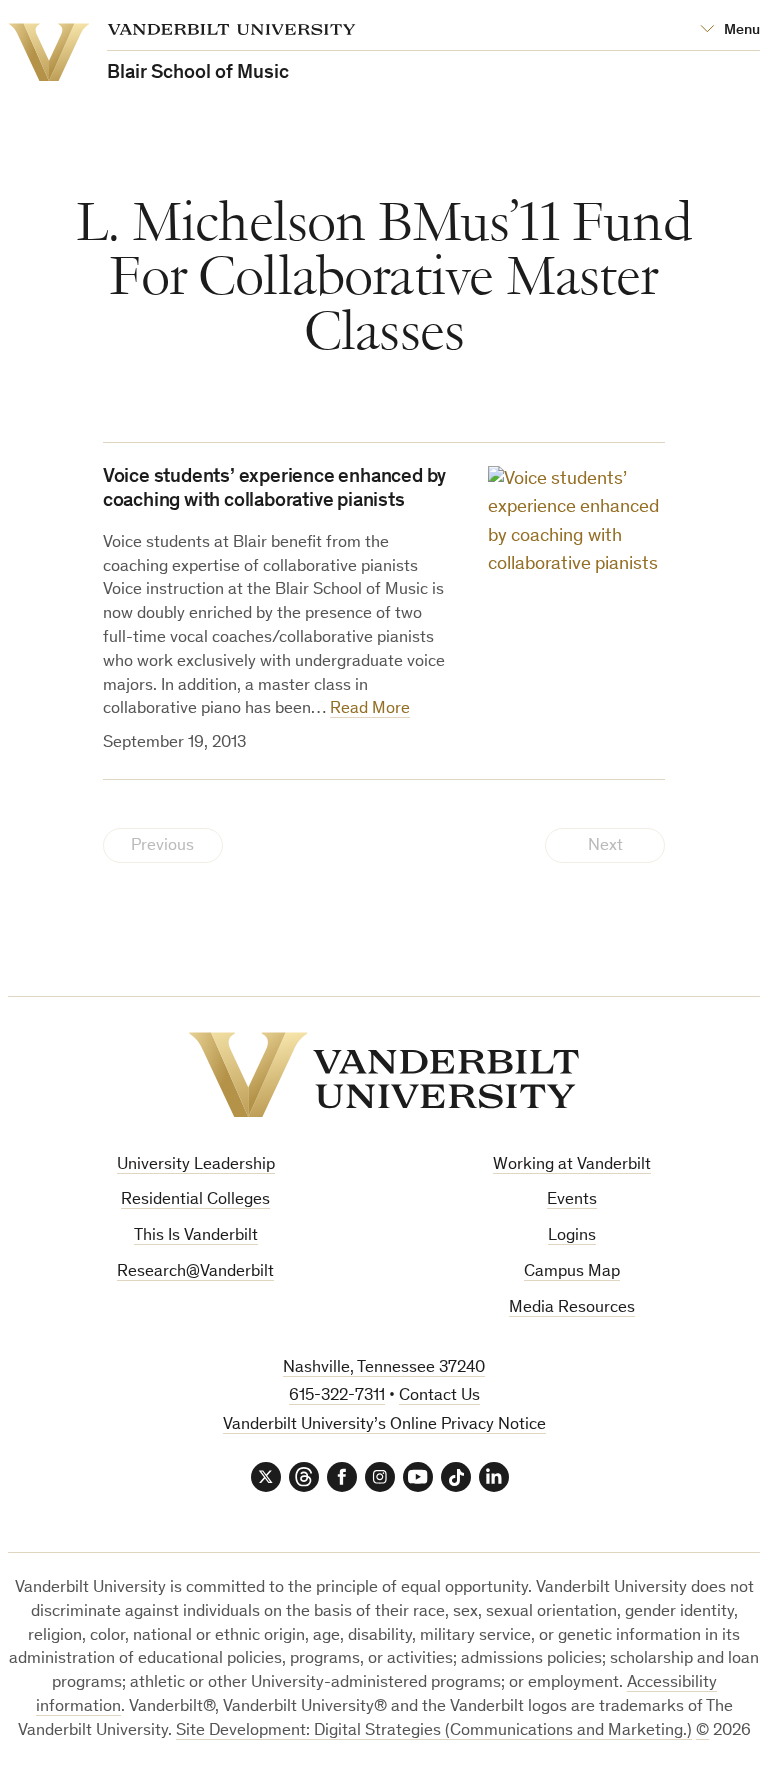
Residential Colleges (195, 1200)
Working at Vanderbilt (572, 1165)
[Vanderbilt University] (384, 1075)
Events (572, 1200)
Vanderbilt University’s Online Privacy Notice (384, 1425)
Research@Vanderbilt (195, 1272)
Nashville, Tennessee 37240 (384, 1368)
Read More (370, 709)
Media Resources (572, 1308)
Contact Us (439, 1396)
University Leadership (196, 1165)
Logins (572, 1236)
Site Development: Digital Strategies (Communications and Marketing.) (434, 1731)
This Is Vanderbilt (196, 1236)
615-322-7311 (337, 1396)
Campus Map (572, 1272)
